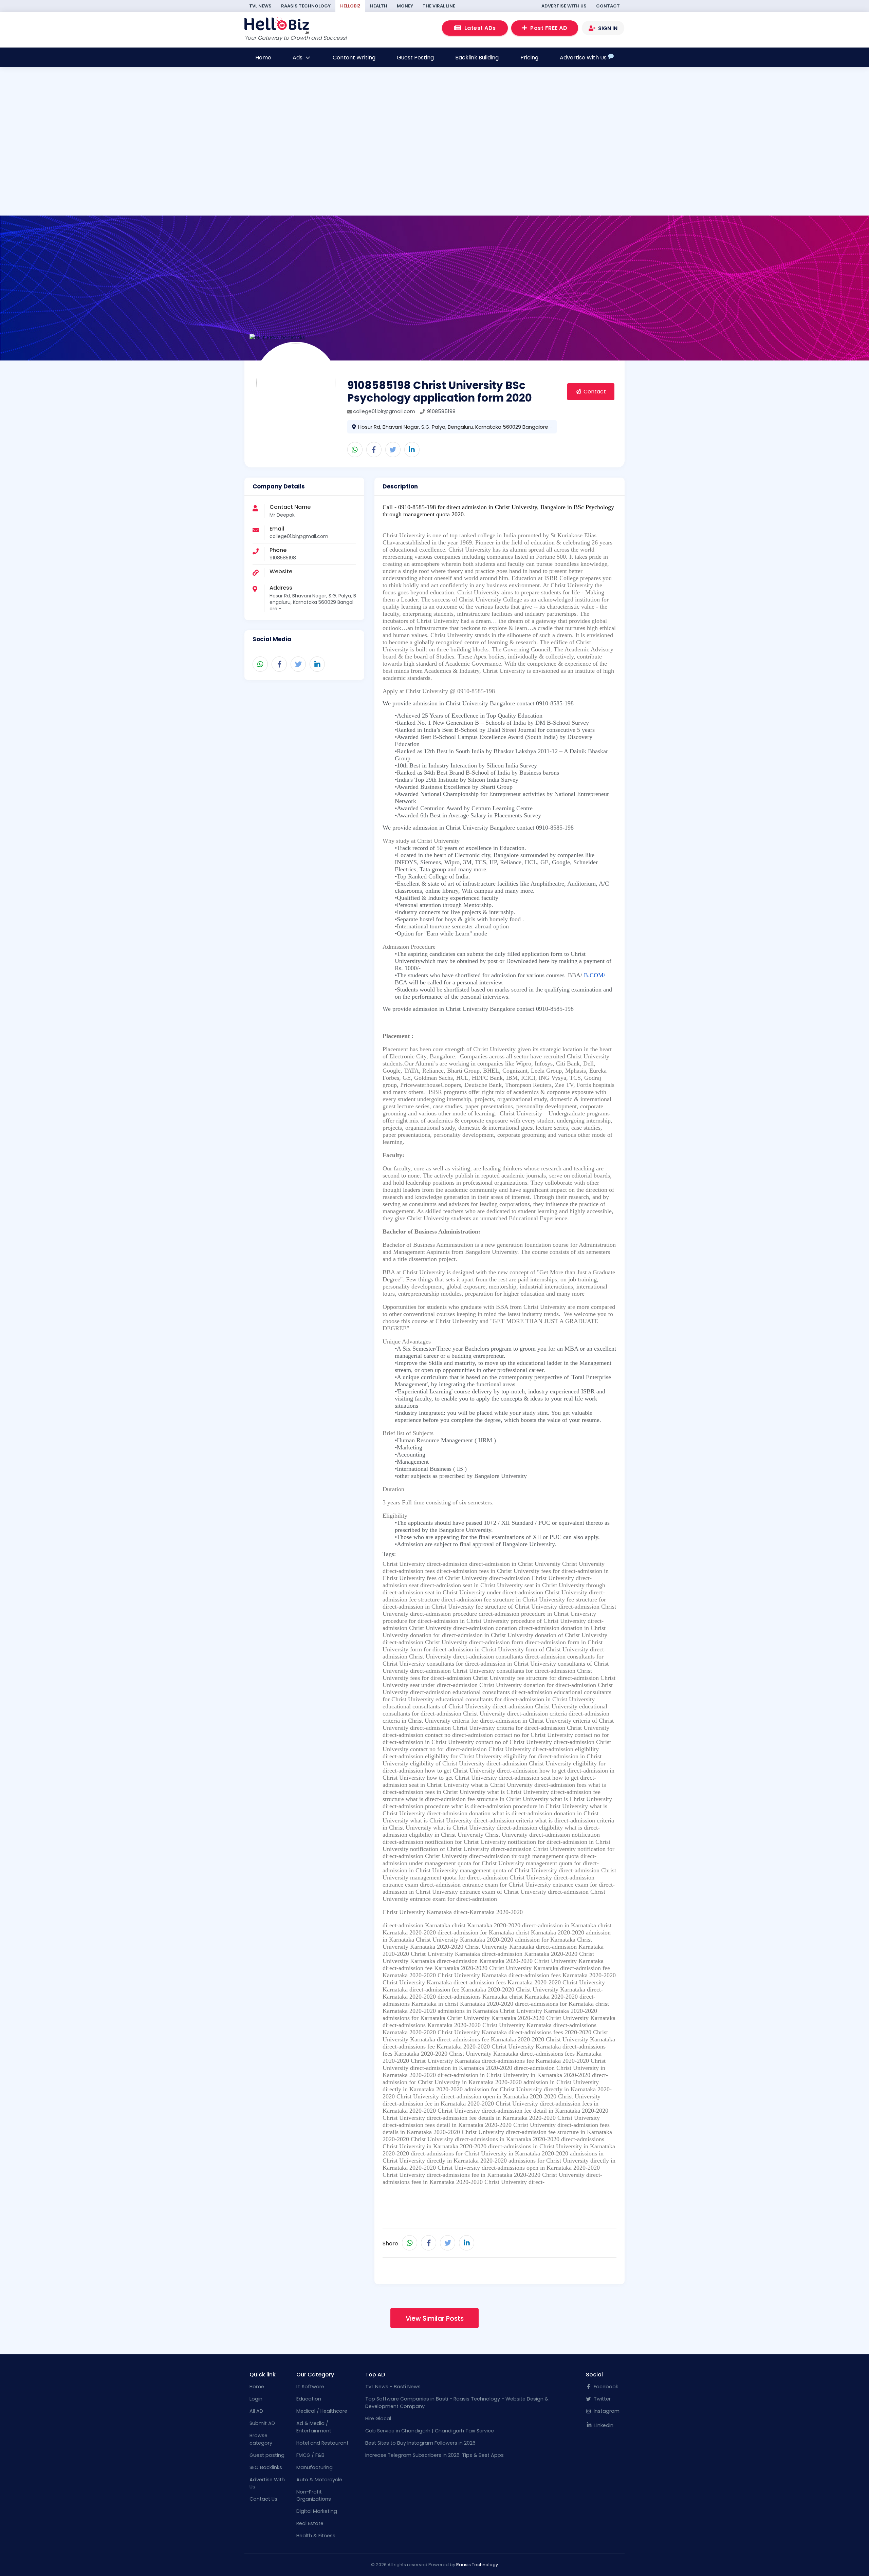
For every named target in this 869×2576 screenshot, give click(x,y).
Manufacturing (315, 2467)
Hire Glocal (378, 2419)
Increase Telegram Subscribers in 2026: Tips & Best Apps (434, 2455)
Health (379, 6)
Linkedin (603, 2425)
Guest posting (267, 2455)
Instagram (606, 2411)
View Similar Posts (435, 2319)
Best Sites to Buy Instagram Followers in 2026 (420, 2443)
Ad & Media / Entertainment (314, 2427)
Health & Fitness (316, 2536)
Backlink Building (477, 58)
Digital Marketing (317, 2511)
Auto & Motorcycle (319, 2480)
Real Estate (310, 2523)
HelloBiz (350, 6)
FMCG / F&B (310, 2455)
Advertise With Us (564, 6)
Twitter (602, 2399)
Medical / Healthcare (322, 2411)
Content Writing (354, 58)
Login (256, 2399)
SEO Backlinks (266, 2467)
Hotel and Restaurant (322, 2443)
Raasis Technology (306, 6)
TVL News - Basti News (393, 2387)
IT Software (310, 2387)
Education (309, 2399)
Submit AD (262, 2423)
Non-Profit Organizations (314, 2496)
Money (405, 6)
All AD (256, 2411)
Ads (298, 58)
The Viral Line (439, 6)
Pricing (529, 58)
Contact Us (263, 2499)
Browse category (261, 2439)
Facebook (605, 2387)
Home (263, 58)
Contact (608, 6)
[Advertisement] (334, 169)
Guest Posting (415, 58)
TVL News (260, 6)
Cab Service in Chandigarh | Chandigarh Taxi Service (430, 2431)
